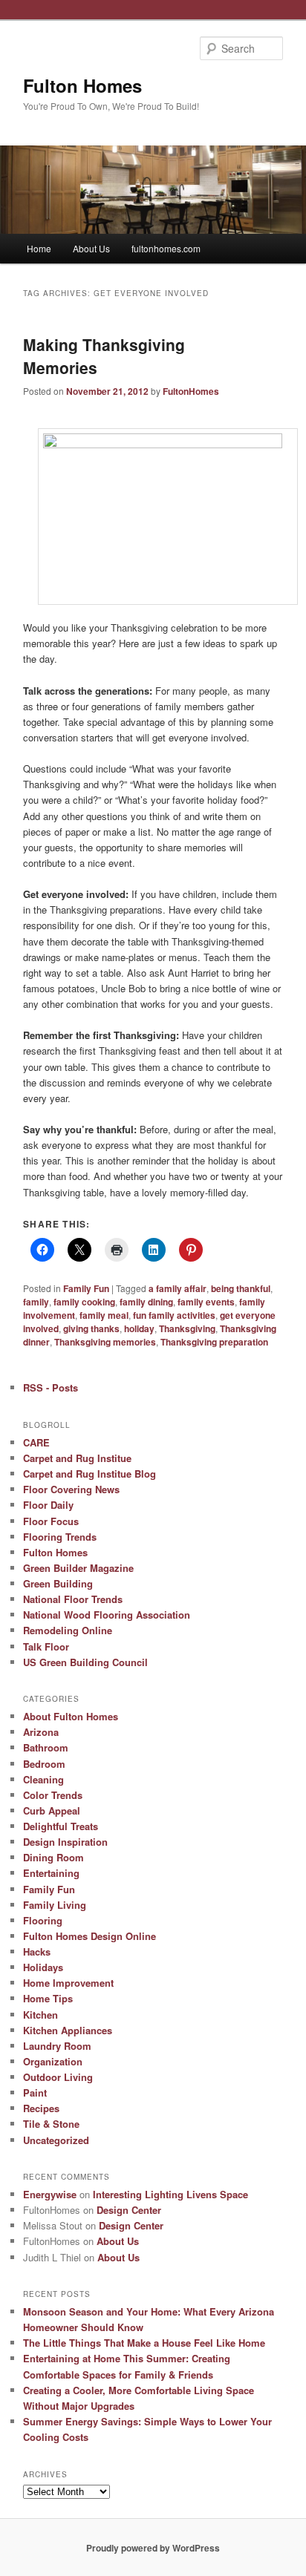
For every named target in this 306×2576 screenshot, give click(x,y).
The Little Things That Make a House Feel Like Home (144, 2343)
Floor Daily (48, 1505)
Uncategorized (56, 2140)
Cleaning (43, 1779)
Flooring (43, 1920)
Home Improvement (68, 1983)
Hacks (37, 1951)
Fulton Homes (82, 85)
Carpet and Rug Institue (77, 1458)
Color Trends (53, 1795)
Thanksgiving (187, 1328)
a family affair (178, 1288)
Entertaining (51, 1873)
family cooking (84, 1302)
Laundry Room (57, 2046)
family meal (104, 1315)
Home (39, 248)
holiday (139, 1328)
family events (206, 1302)
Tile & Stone (51, 2124)
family (36, 1302)
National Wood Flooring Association (107, 1615)
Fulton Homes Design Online (89, 1936)
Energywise (50, 2194)
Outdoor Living (58, 2077)
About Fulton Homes (71, 1716)
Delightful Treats (61, 1826)
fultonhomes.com (166, 248)
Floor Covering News (71, 1489)
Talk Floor (46, 1646)
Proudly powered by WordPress (153, 2548)
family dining (146, 1302)
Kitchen (40, 2015)
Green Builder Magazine (78, 1568)
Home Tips (48, 1998)
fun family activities (174, 1315)
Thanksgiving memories (105, 1342)
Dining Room (53, 1857)
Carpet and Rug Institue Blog (89, 1474)
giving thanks (91, 1328)
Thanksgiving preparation (214, 1342)
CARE (36, 1442)
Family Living (55, 1905)
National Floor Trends (73, 1599)
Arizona (41, 1732)
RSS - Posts (51, 1387)
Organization (53, 2061)
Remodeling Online (68, 1630)
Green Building (58, 1583)
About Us (91, 248)
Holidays (43, 1967)
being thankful (241, 1288)
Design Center (129, 2210)
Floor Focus (51, 1521)
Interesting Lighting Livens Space (170, 2194)
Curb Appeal (52, 1810)
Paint (35, 2092)
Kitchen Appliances (68, 2030)
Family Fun (86, 1288)
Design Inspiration (65, 1842)
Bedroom (44, 1764)
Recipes (41, 2108)
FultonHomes (191, 391)
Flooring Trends (60, 1537)
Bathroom (46, 1747)
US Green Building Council (85, 1662)
